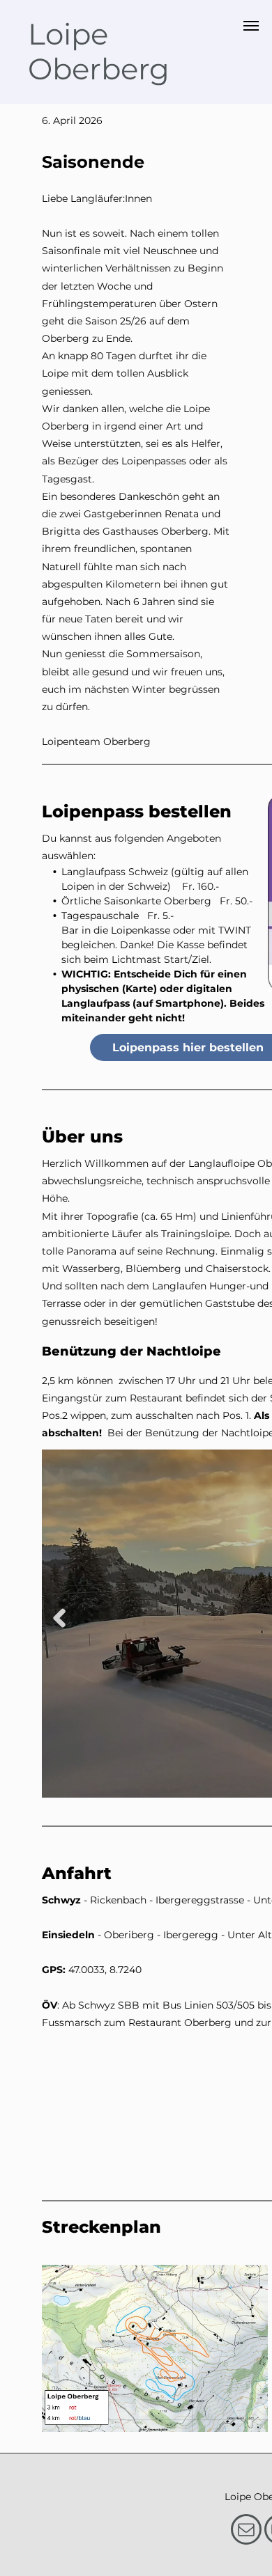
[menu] (251, 26)
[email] (246, 2531)
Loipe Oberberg (99, 52)
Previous (59, 1618)
